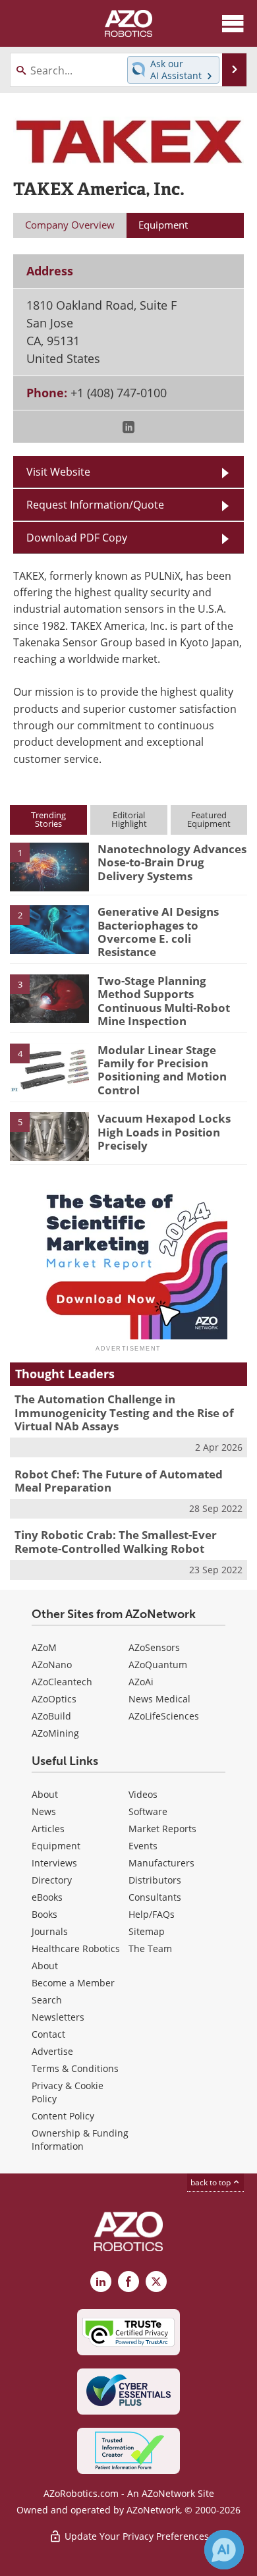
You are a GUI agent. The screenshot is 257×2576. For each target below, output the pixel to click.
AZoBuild (51, 1716)
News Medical (159, 1699)
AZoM (44, 1647)
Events (143, 1846)
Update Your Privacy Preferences (135, 2536)
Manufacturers (161, 1863)
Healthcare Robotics (76, 1948)
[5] (49, 1136)
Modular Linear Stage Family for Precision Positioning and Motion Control (162, 1070)
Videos (143, 1794)
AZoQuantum (158, 1665)
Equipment (56, 1846)
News (44, 1811)
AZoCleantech (62, 1682)
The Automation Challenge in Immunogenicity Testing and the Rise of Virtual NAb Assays (124, 1413)
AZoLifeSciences (164, 1716)
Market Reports (162, 1829)
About (45, 1794)
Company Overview (70, 225)
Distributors (155, 1880)
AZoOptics (54, 1699)
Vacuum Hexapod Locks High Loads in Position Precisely (164, 1132)
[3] (49, 997)
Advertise (52, 2051)
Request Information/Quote (95, 505)
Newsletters (58, 2017)
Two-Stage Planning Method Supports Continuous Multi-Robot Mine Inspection (164, 1001)
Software (148, 1811)
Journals (50, 1931)
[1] (49, 866)
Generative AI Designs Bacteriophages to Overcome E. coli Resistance (158, 932)
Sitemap (147, 1931)
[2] (49, 929)
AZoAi (141, 1682)
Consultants (155, 1897)
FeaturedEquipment (209, 819)
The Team (150, 1948)
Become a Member (73, 1983)
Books (44, 1914)
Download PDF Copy (77, 538)
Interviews (54, 1863)
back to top (212, 2182)
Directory (52, 1880)
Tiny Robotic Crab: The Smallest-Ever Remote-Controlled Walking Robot (116, 1541)
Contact (48, 2034)
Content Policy (63, 2116)
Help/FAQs (152, 1914)
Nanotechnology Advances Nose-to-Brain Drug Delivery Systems (172, 862)
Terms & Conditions (75, 2068)
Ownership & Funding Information (80, 2140)
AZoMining (55, 1733)
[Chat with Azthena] (224, 2550)
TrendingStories (48, 819)
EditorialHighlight (129, 819)
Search (47, 2000)
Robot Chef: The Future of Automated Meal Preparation (119, 1481)
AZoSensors (154, 1647)
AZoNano (52, 1665)
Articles (48, 1829)
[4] (49, 1067)
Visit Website (58, 472)
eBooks (47, 1897)
